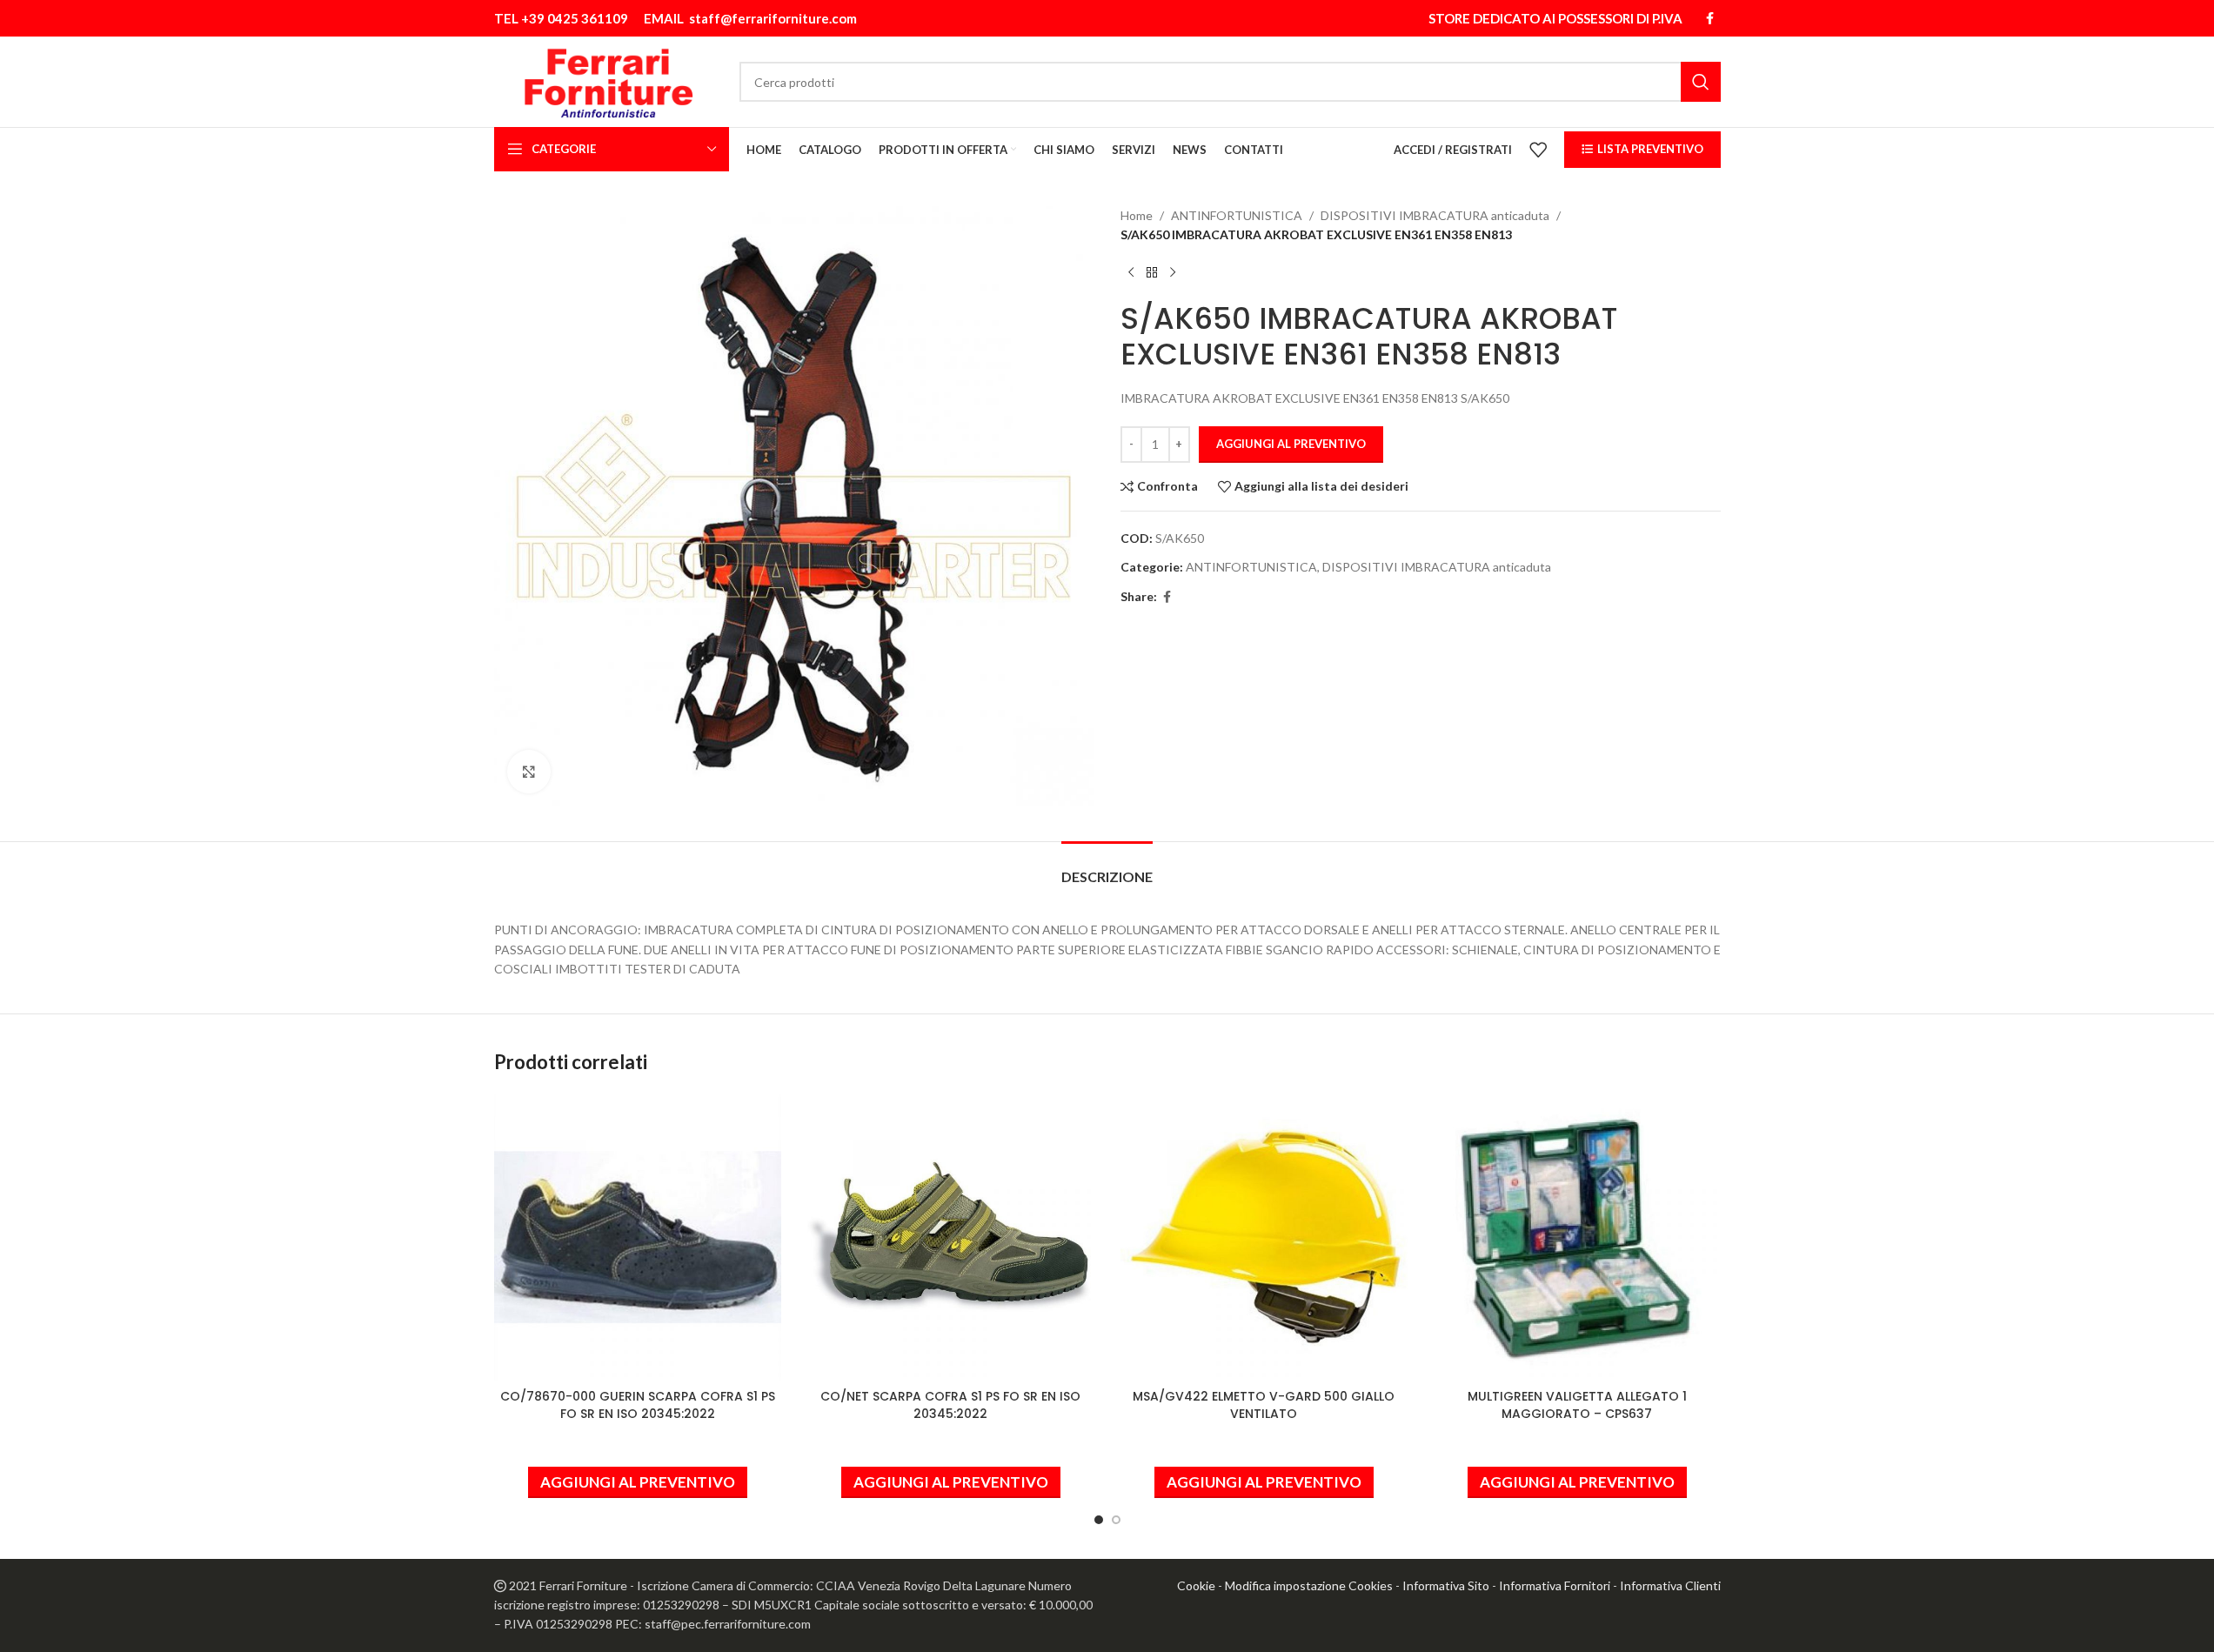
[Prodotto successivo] (1173, 273)
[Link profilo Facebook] (1710, 19)
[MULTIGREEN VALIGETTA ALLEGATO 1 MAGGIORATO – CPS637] (1577, 1237)
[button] (638, 1482)
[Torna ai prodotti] (1152, 273)
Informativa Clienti (1670, 1585)
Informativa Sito (1446, 1585)
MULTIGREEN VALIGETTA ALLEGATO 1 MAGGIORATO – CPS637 (1577, 1405)
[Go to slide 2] (1116, 1520)
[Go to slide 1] (1099, 1520)
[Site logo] (609, 80)
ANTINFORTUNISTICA (1237, 215)
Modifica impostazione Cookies (1309, 1585)
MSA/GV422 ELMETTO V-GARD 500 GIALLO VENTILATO (1264, 1405)
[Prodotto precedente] (1131, 273)
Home (1137, 215)
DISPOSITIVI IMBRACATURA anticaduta (1435, 215)
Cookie (1196, 1585)
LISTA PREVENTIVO (1650, 149)
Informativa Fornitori (1555, 1585)
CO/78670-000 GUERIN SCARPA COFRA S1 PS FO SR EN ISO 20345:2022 (638, 1405)
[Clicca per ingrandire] (529, 772)
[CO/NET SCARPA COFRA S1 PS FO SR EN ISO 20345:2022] (951, 1237)
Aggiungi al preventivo (1291, 444)
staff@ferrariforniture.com (773, 18)
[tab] (1107, 868)
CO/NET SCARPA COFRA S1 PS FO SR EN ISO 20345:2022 (950, 1405)
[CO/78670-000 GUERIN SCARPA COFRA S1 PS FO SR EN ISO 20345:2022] (638, 1237)
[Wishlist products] (1538, 150)
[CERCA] (1701, 82)
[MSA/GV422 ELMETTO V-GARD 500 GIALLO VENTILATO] (1264, 1237)
